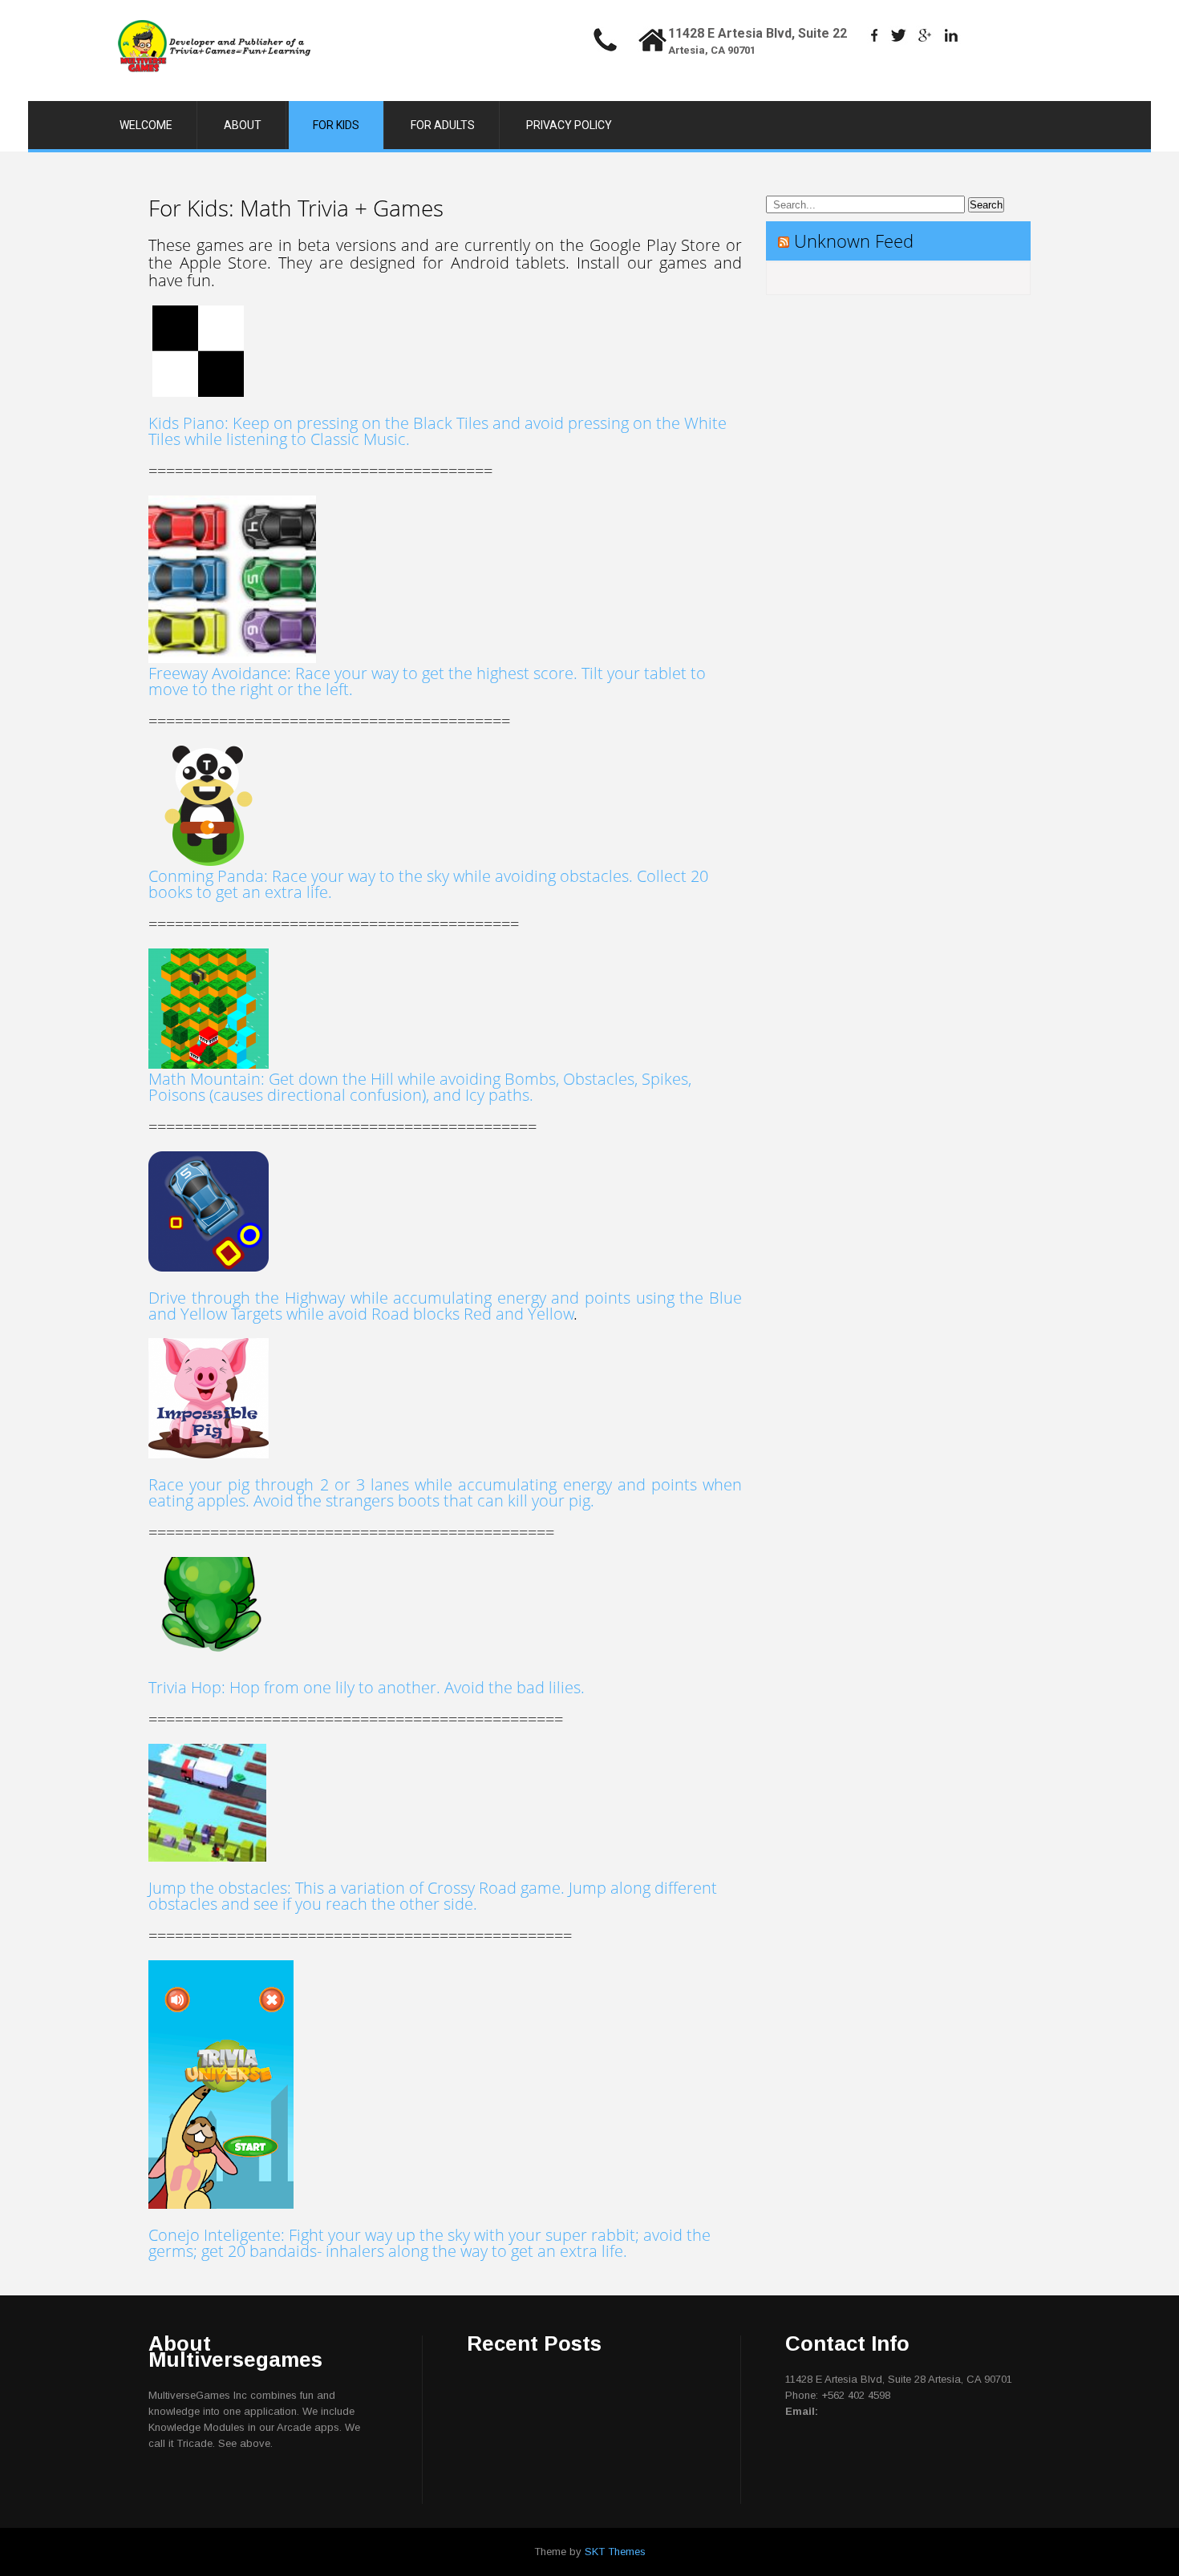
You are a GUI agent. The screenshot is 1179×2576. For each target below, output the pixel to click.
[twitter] (899, 35)
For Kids (336, 125)
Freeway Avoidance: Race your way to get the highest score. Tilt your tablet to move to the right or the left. (427, 681)
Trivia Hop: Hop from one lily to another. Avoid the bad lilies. (367, 1687)
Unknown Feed (854, 241)
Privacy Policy (569, 125)
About (243, 125)
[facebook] (875, 35)
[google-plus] (925, 35)
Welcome (146, 125)
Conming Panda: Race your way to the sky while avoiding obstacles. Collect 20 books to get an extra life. (428, 884)
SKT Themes (615, 2552)
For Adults (443, 125)
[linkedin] (952, 35)
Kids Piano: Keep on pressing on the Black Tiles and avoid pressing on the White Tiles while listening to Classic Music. (438, 431)
